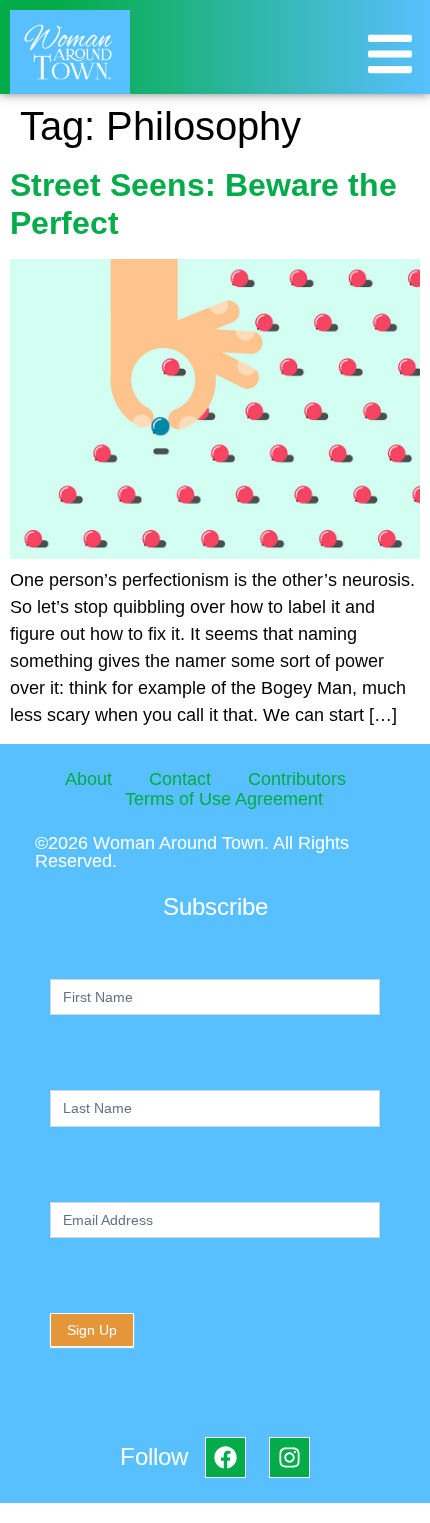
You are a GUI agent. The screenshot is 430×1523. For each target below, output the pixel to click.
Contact (180, 779)
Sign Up (92, 1330)
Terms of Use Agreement (224, 799)
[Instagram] (289, 1457)
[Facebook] (225, 1457)
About (88, 779)
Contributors (297, 779)
